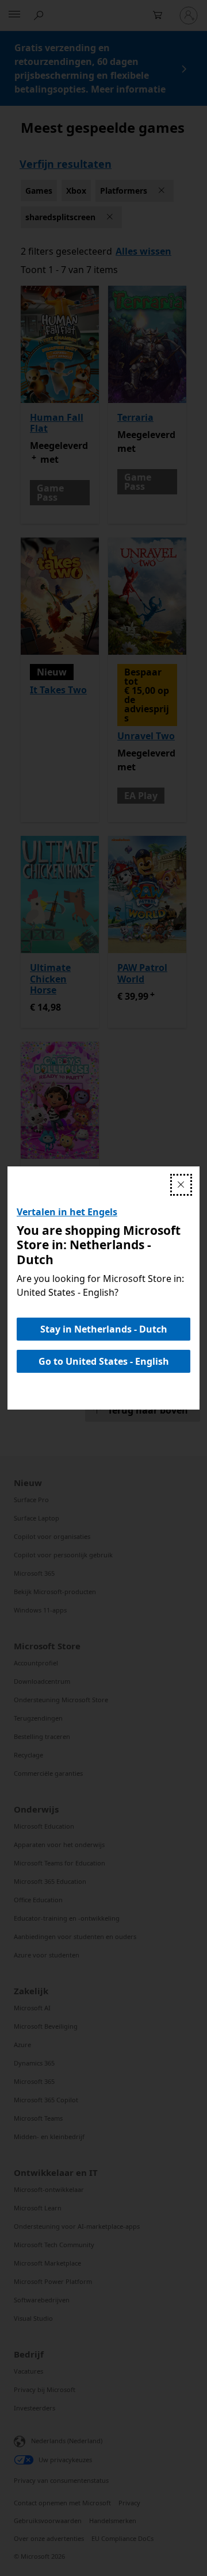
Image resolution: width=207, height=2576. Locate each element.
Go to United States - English (104, 1361)
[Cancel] (181, 1185)
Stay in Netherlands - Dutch (104, 1329)
